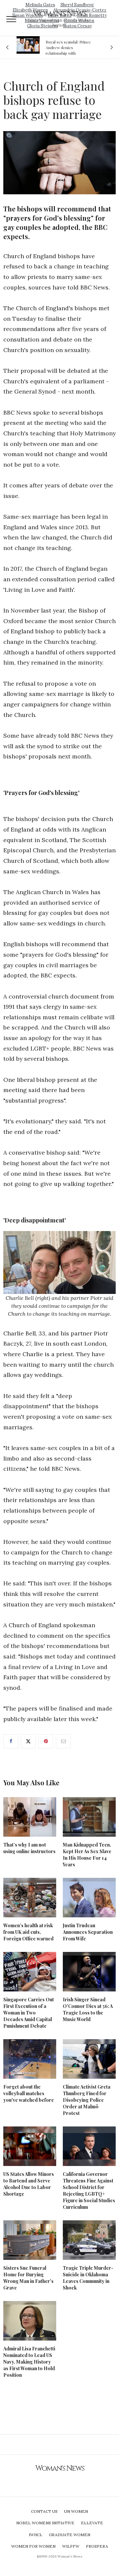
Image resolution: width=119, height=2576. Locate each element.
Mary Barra (60, 15)
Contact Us (44, 2511)
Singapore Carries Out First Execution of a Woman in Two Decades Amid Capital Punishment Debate (29, 2013)
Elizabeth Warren (30, 10)
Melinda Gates (40, 5)
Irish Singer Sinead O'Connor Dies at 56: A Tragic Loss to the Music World (88, 2009)
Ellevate (92, 2523)
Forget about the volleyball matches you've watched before (29, 2093)
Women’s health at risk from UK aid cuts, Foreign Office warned (28, 1932)
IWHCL (36, 2535)
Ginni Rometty (92, 15)
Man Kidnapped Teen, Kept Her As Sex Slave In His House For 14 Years (87, 1855)
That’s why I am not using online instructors (29, 1848)
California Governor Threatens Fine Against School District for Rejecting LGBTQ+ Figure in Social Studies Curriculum (89, 2191)
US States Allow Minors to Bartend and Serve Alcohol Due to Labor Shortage (29, 2184)
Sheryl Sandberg (77, 5)
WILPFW (71, 2546)
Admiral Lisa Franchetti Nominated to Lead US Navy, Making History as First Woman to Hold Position (29, 2362)
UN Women (76, 2511)
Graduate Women (70, 2535)
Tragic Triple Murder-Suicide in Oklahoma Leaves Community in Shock (88, 2278)
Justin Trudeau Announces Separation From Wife (88, 1932)
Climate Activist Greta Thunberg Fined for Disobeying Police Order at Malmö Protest (87, 2100)
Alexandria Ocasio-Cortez (80, 10)
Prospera (97, 2546)
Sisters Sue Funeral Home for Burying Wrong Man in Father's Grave (28, 2278)
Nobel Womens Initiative (45, 2523)
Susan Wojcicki (27, 15)
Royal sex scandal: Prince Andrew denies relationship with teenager (55, 47)
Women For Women (33, 2546)
